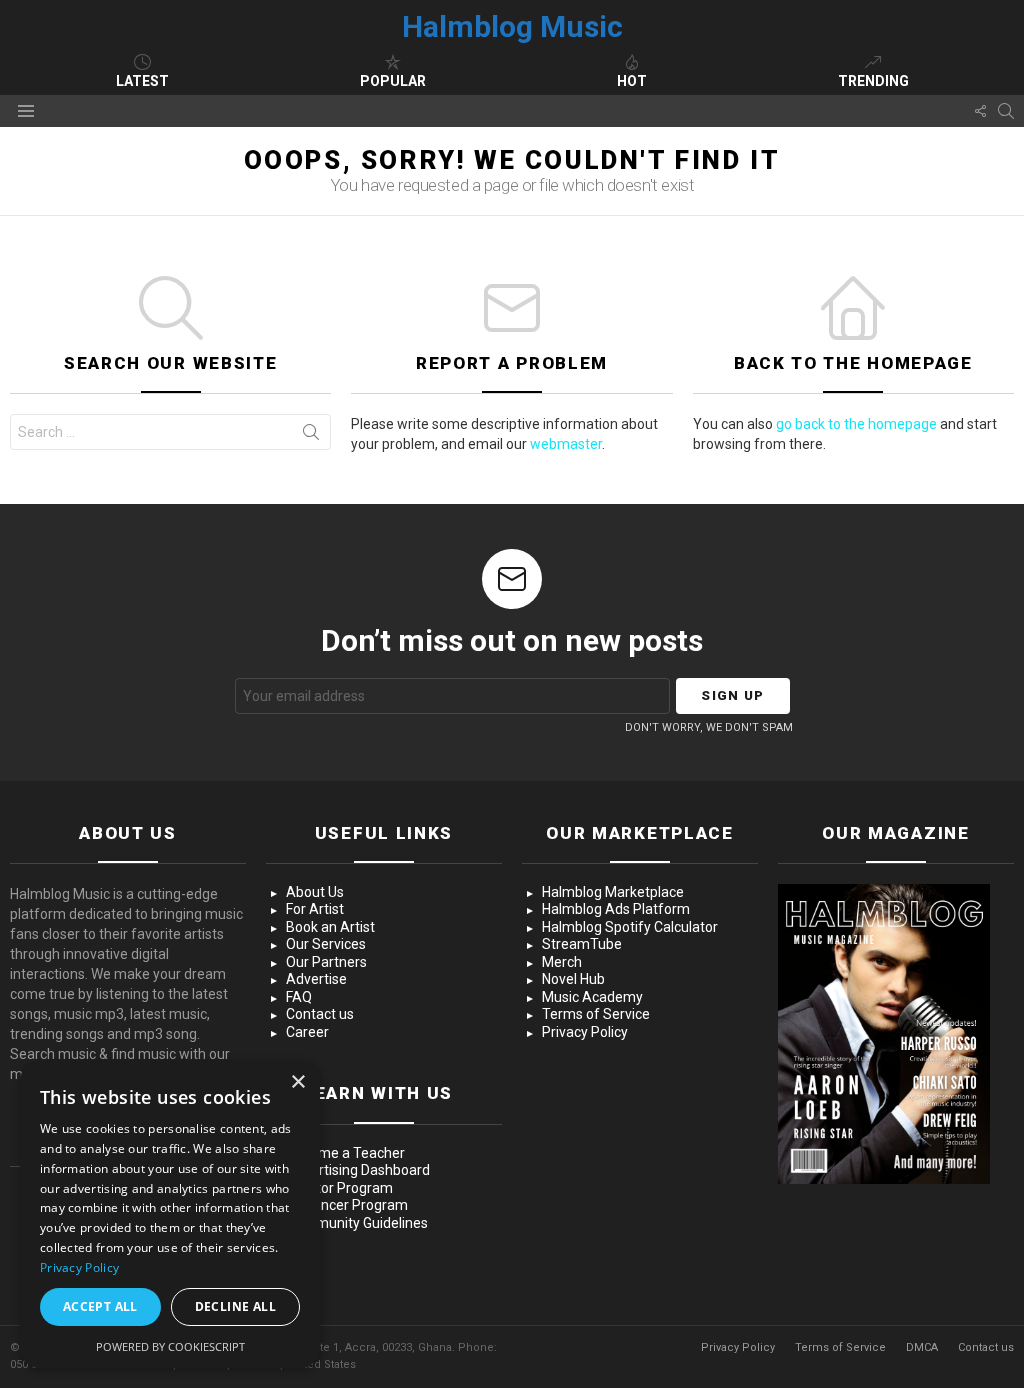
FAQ (299, 997)
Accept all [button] (100, 1306)
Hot (632, 81)
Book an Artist (330, 927)
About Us (315, 892)
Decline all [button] (235, 1306)
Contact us (320, 1014)
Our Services (326, 944)
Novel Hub (573, 979)
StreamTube (582, 944)
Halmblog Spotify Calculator (630, 927)
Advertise (316, 979)
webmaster (566, 444)
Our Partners (326, 962)
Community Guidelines (357, 1223)
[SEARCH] (1006, 111)
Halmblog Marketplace (613, 892)
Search (311, 436)
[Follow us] (980, 111)
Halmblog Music (512, 26)
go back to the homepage (856, 424)
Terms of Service (596, 1014)
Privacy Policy (585, 1032)
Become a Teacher (345, 1153)
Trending (873, 81)
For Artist (315, 909)
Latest (142, 81)
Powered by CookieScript (170, 1346)
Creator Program (339, 1188)
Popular (393, 81)
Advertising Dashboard (358, 1170)
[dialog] (170, 1214)
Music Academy (592, 997)
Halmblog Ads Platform (616, 909)
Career (307, 1032)
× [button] (297, 1082)
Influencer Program (347, 1205)
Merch (562, 962)
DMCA (922, 1347)
